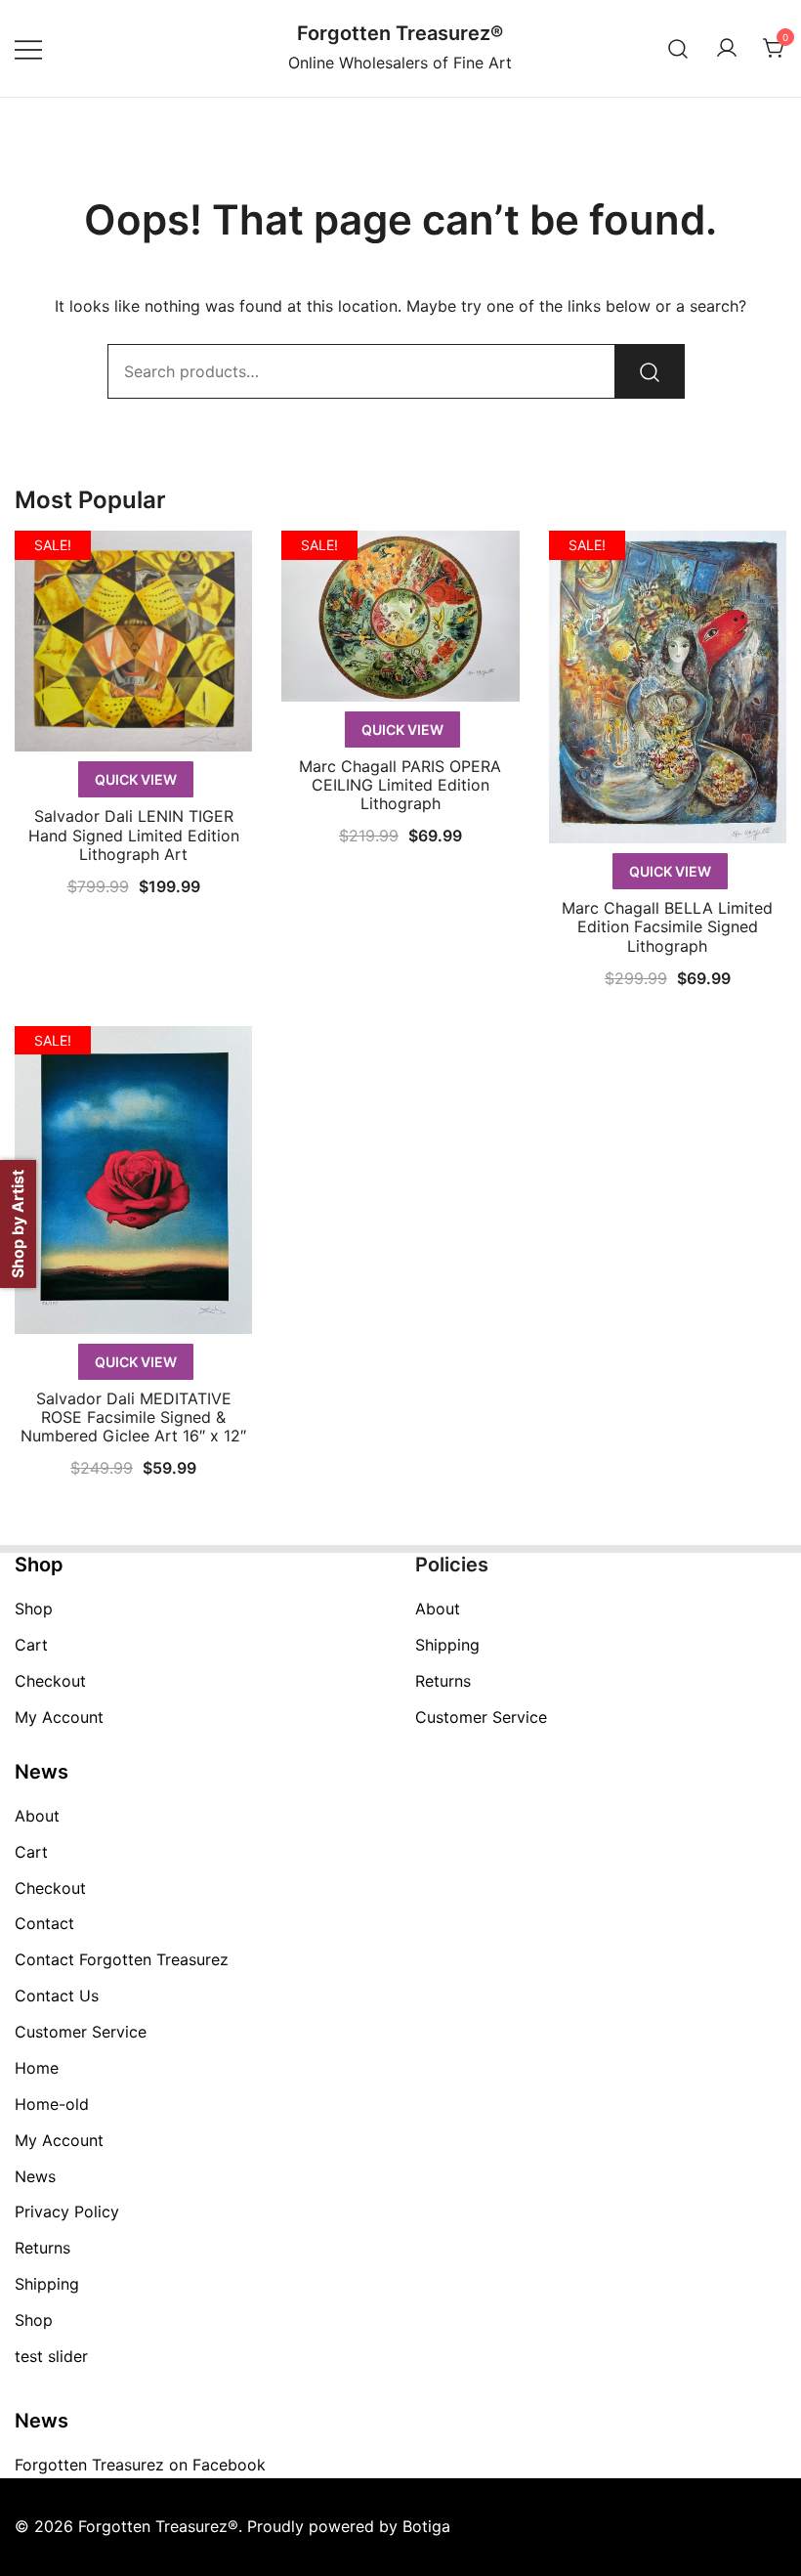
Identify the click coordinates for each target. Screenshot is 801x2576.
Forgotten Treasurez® (400, 33)
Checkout (50, 1681)
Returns (443, 1681)
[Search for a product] (678, 48)
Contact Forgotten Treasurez (122, 1959)
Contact (44, 1923)
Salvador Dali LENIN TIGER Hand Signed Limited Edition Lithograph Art (134, 835)
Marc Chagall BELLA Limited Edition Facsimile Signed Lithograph (667, 926)
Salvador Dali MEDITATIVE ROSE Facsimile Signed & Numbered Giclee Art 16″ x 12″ (133, 1417)
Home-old (52, 2104)
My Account (59, 1717)
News (35, 2176)
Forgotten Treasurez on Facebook (140, 2465)
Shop (34, 1609)
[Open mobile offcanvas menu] (28, 48)
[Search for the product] (650, 371)
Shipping (447, 1645)
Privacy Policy (67, 2211)
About (438, 1609)
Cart (31, 1645)
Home (37, 2068)
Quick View (136, 779)
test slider (51, 2356)
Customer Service (481, 1717)
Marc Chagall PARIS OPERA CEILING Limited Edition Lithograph (400, 785)
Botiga (426, 2526)
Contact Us (57, 1996)
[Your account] (727, 49)
